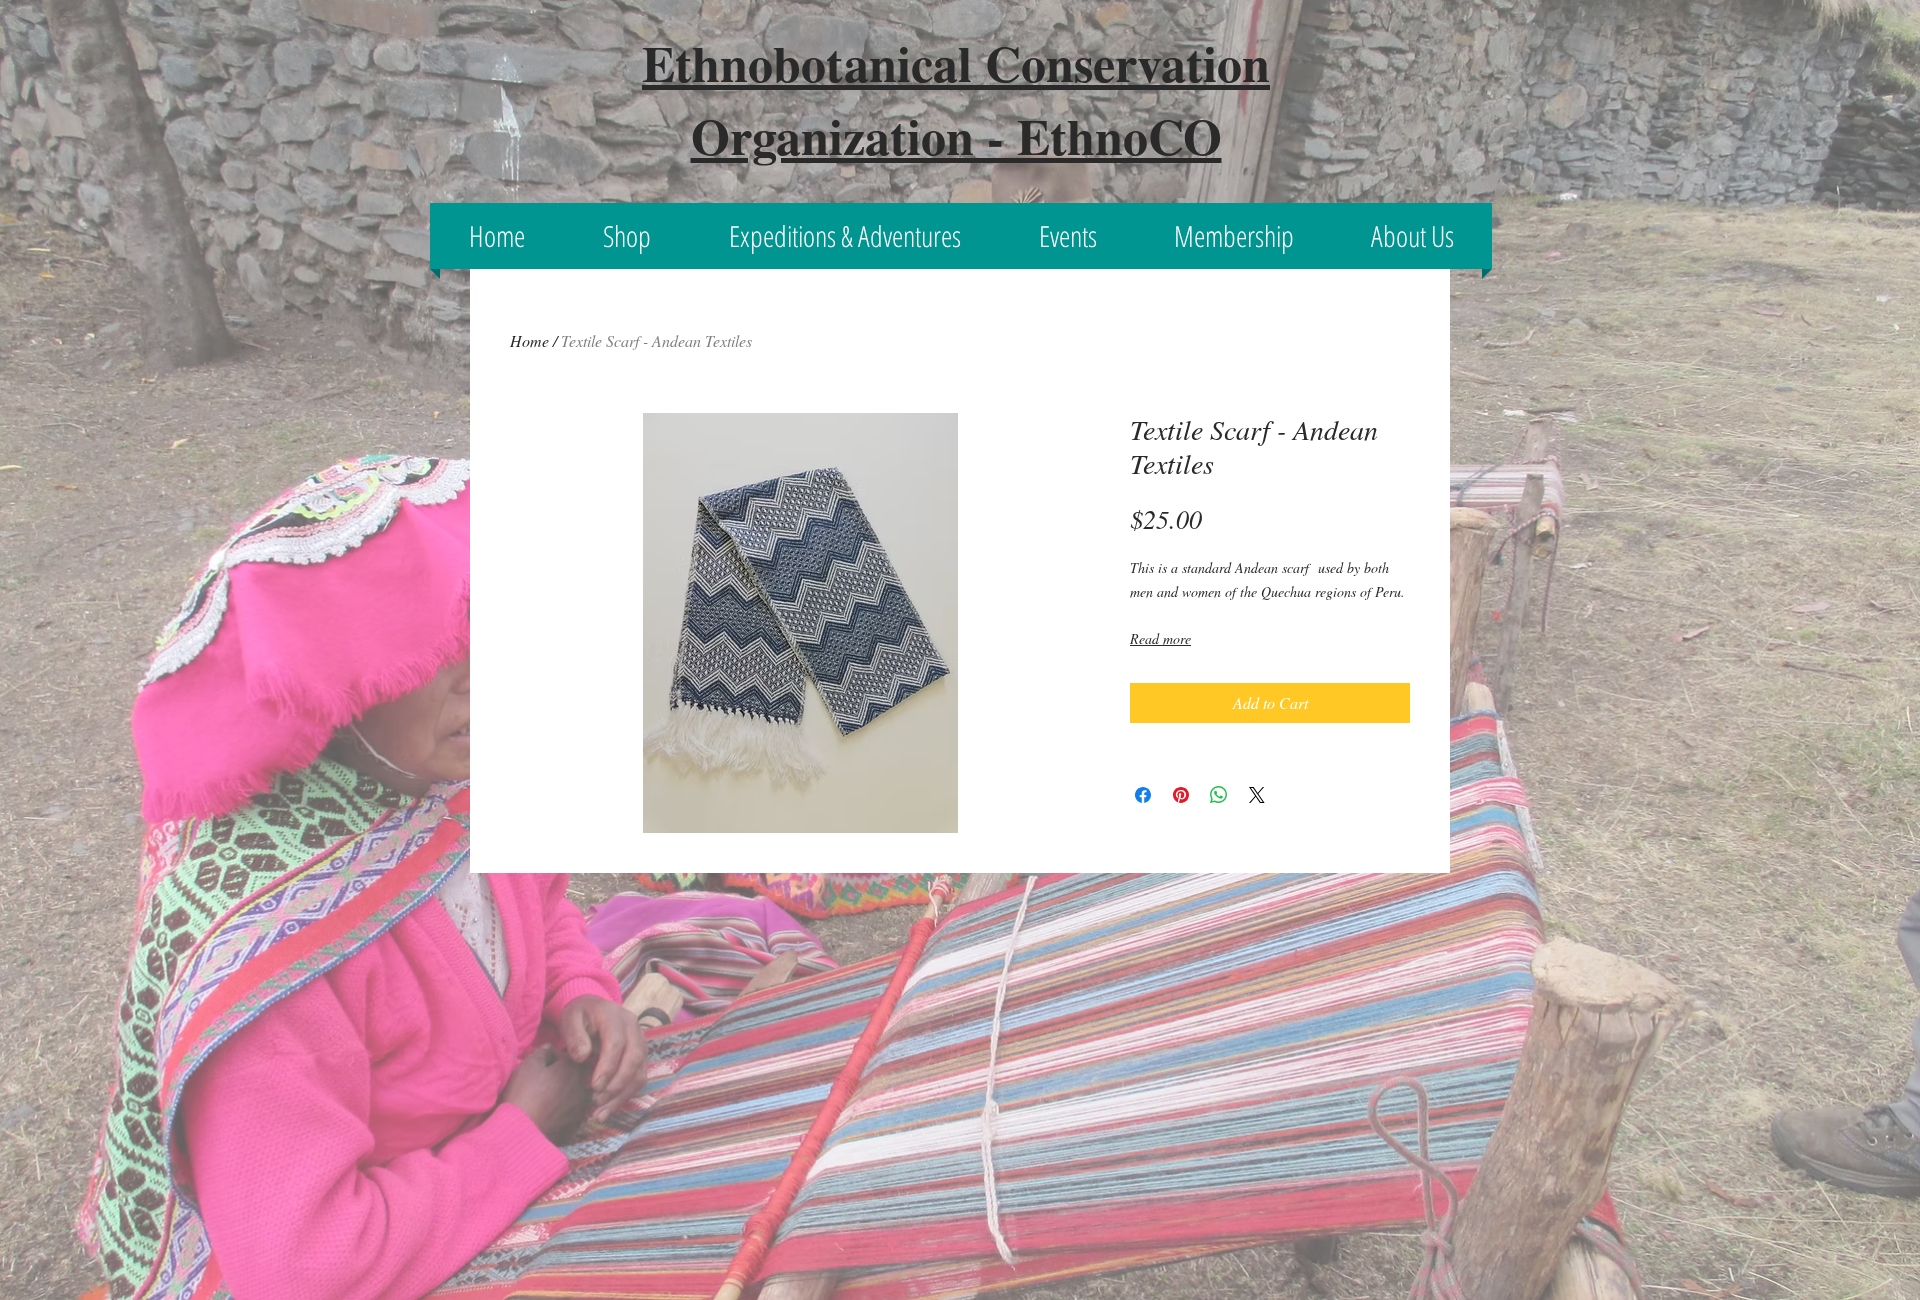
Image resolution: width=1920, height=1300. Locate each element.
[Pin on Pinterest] (1181, 795)
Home (529, 340)
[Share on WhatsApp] (1219, 795)
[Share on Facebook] (1143, 795)
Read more (1160, 638)
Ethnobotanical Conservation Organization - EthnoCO (956, 99)
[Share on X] (1257, 795)
